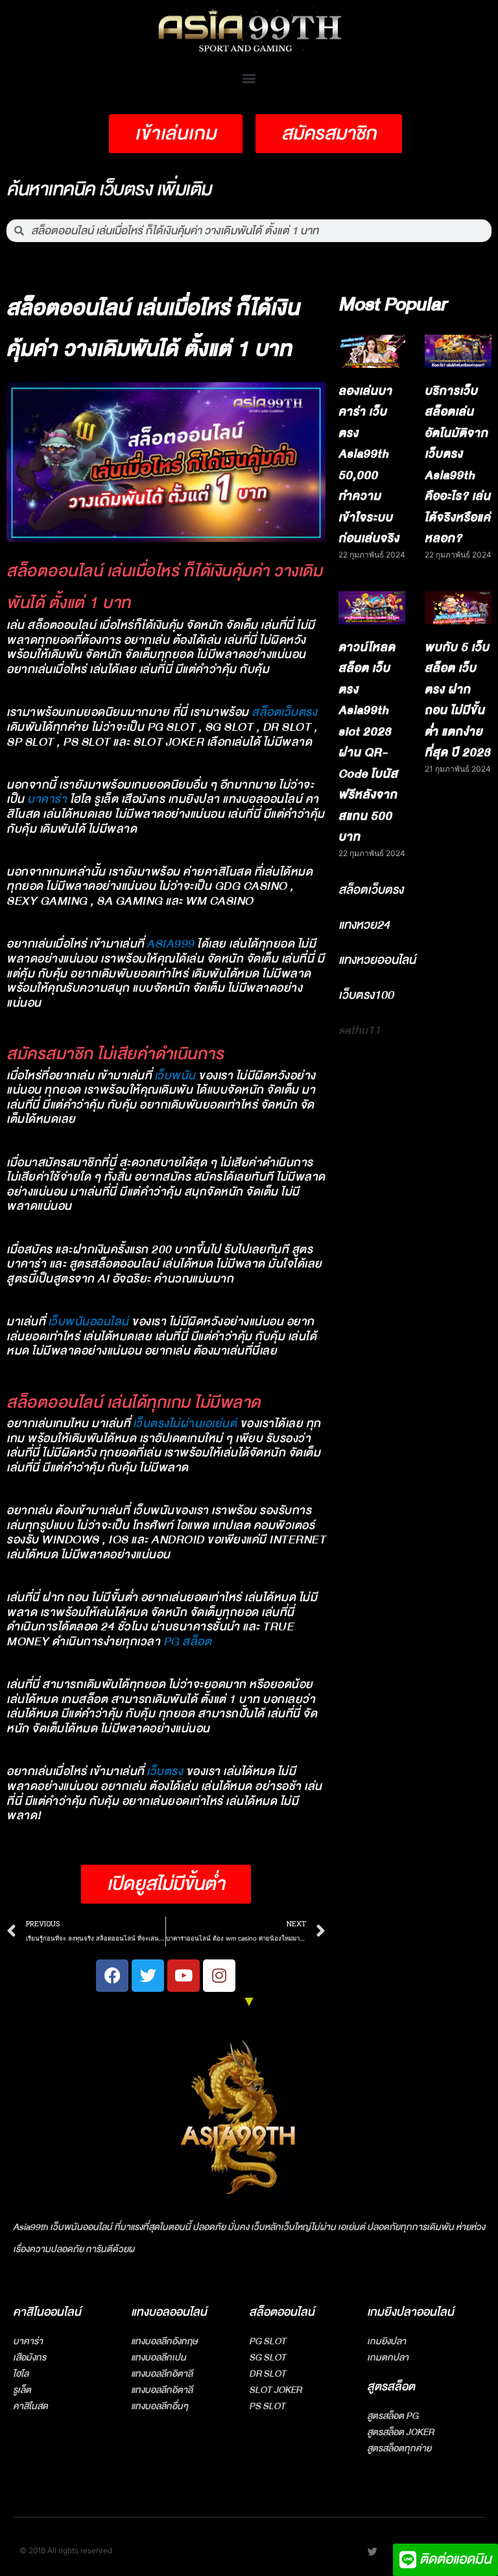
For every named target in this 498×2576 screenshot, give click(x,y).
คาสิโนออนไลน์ (47, 2312)
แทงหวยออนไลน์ (377, 960)
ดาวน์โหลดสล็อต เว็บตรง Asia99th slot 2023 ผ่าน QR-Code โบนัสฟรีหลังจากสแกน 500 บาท (368, 742)
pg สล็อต (188, 1642)
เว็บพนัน (175, 1076)
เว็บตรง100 (366, 995)
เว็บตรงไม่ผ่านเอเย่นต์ (185, 1424)
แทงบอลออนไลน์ (169, 2312)
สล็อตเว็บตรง (284, 712)
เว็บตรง (165, 1772)
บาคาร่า (47, 799)
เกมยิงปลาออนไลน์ (410, 2312)
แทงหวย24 (364, 925)
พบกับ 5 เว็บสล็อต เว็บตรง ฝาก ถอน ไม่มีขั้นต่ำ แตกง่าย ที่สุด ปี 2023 (458, 700)
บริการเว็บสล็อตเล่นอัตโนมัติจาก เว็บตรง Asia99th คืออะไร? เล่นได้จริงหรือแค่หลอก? (458, 465)
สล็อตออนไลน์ (282, 2312)
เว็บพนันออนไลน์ (89, 1322)
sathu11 (360, 1030)
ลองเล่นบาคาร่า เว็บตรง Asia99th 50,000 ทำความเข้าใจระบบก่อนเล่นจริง (369, 465)
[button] (249, 78)
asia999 (171, 944)
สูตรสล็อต (391, 2387)
